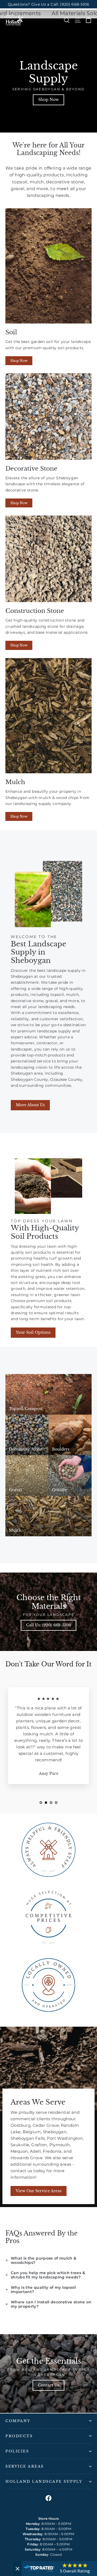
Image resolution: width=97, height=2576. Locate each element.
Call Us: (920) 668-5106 (48, 1625)
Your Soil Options (33, 1332)
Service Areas (25, 2466)
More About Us (30, 1105)
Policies (17, 2451)
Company (18, 2421)
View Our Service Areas (39, 2191)
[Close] (18, 2569)
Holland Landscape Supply (44, 2481)
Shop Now (48, 100)
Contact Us (48, 2385)
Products (19, 2436)
